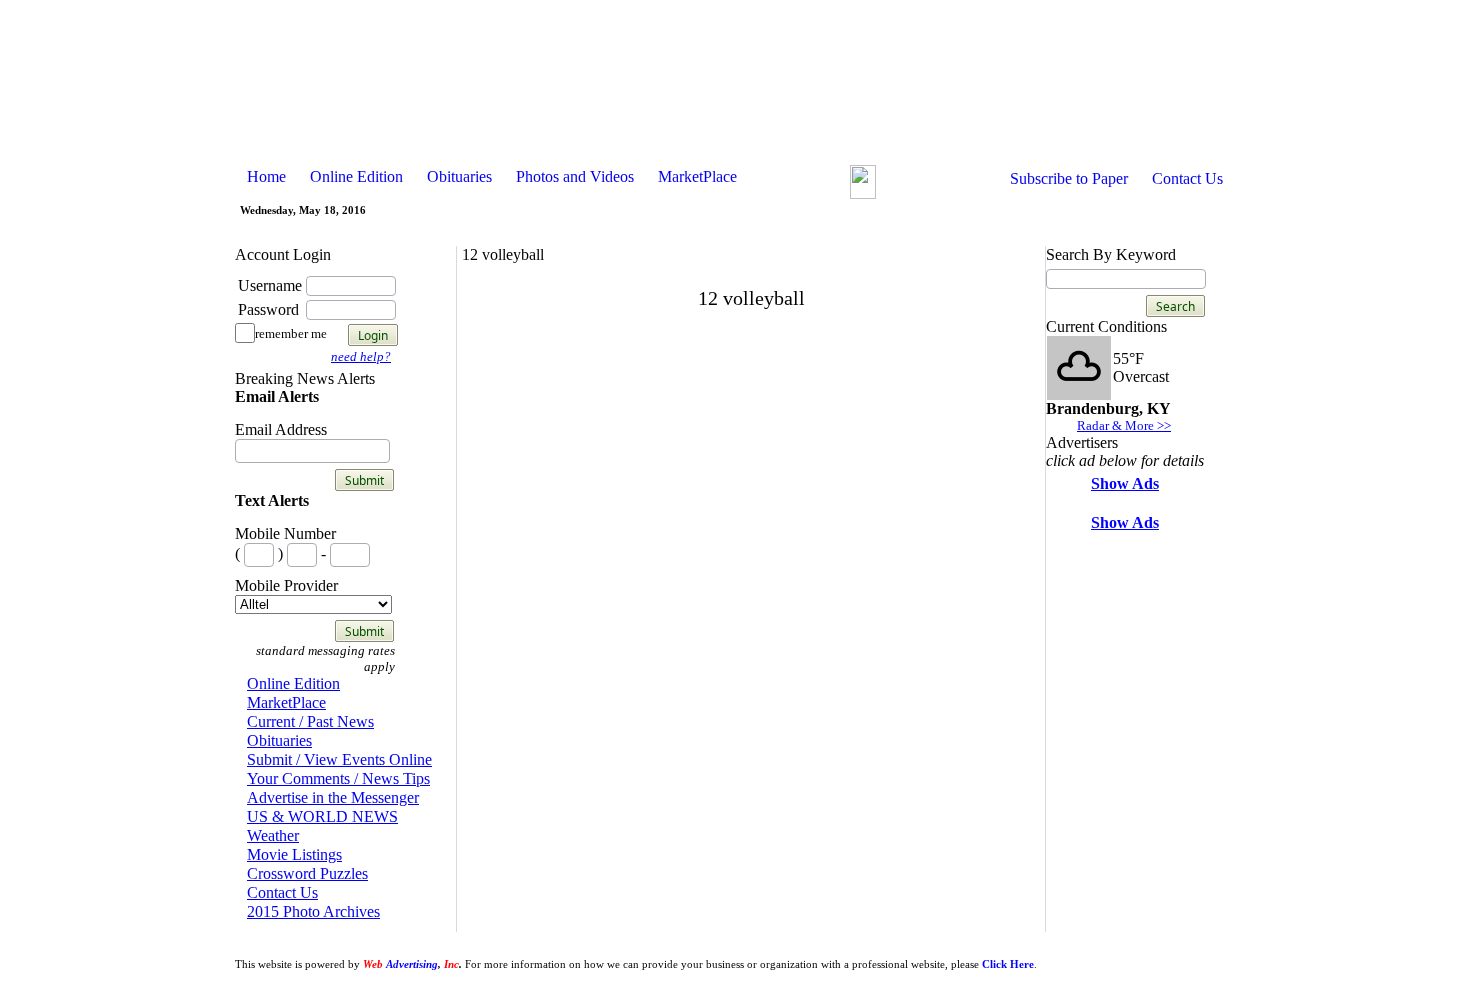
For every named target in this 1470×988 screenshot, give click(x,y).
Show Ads (1125, 483)
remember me (291, 333)
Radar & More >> (1124, 425)
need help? (361, 356)
